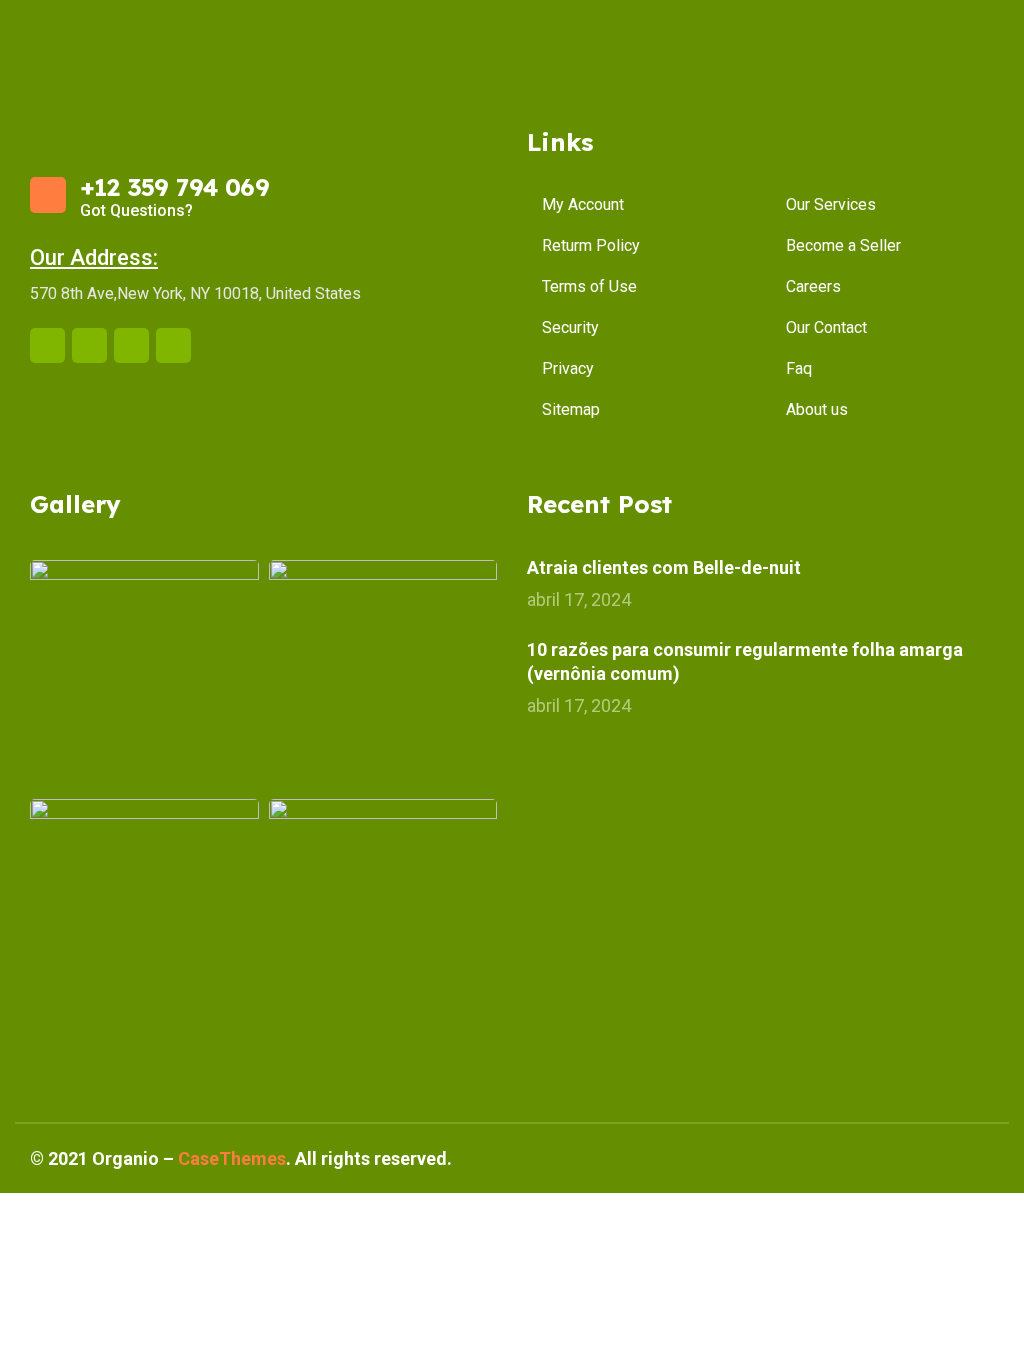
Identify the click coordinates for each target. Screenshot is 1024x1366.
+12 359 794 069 (174, 187)
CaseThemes (232, 1158)
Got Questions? (136, 210)
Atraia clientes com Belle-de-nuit (664, 567)
